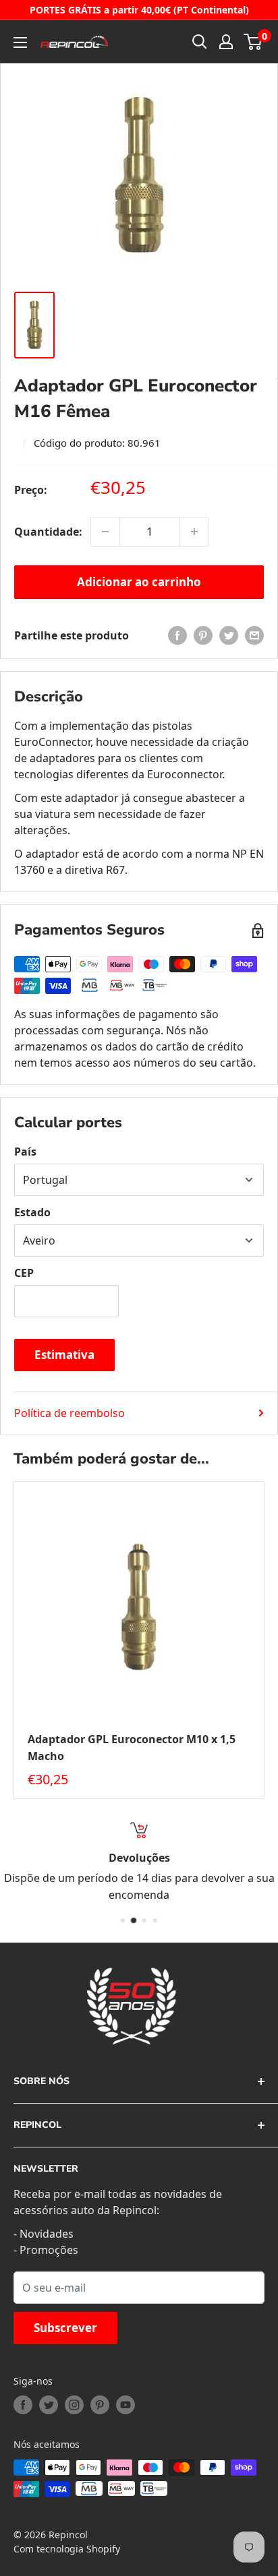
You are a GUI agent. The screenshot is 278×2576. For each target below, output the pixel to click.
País (25, 1152)
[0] (253, 42)
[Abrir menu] (20, 42)
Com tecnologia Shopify (67, 2549)
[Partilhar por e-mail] (254, 635)
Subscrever (65, 2328)
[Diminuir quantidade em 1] (105, 532)
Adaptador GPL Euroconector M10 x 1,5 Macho (132, 1748)
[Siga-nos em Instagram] (74, 2405)
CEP (24, 1273)
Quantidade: (48, 532)
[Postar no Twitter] (229, 635)
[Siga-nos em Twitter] (49, 2405)
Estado (32, 1212)
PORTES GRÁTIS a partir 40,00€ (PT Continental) (139, 10)
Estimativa (64, 1355)
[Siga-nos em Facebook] (23, 2405)
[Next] (265, 1640)
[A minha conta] (226, 42)
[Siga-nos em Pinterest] (100, 2405)
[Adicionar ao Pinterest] (203, 635)
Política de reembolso (69, 1413)
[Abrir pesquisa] (200, 42)
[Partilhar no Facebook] (177, 635)
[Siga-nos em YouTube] (126, 2405)
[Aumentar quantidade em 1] (194, 532)
